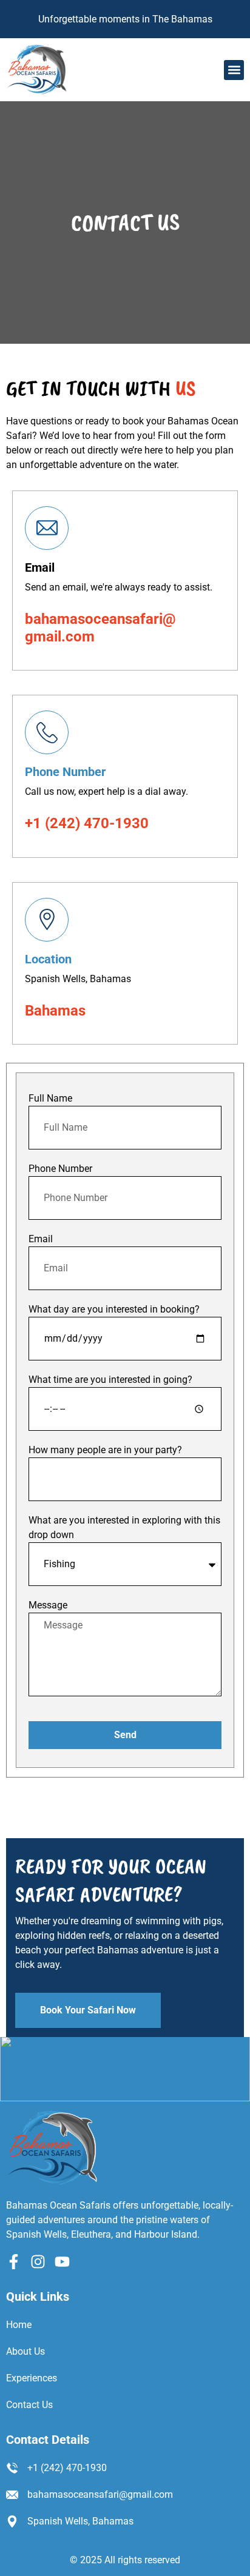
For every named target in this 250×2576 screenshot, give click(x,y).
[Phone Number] (47, 732)
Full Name (50, 1098)
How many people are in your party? (105, 1450)
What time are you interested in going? (110, 1380)
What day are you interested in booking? (114, 1309)
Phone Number (65, 772)
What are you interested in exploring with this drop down (124, 1527)
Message (48, 1605)
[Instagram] (38, 2262)
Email (41, 1239)
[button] (234, 70)
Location (48, 959)
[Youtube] (62, 2262)
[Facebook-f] (14, 2262)
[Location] (47, 920)
